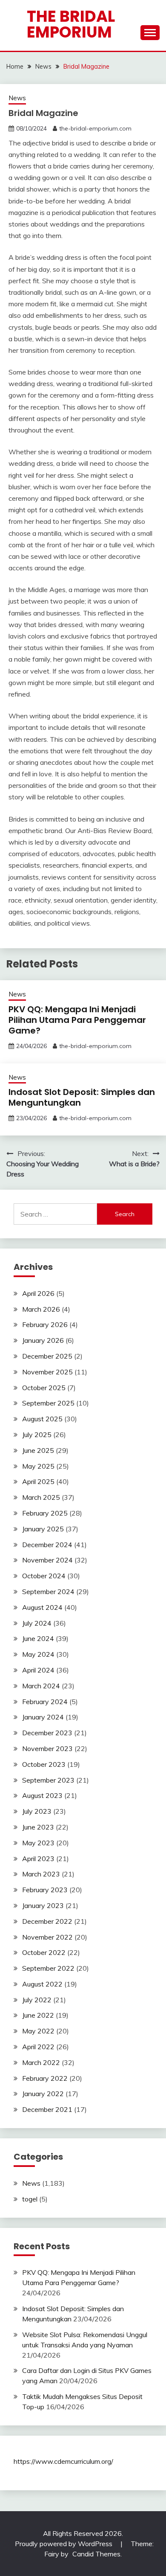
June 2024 (38, 1638)
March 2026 (41, 1309)
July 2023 (37, 1811)
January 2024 (43, 1717)
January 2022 (43, 2094)
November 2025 (47, 1372)
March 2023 (41, 1874)
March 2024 (41, 1686)
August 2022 (42, 1984)
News (17, 98)
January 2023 (43, 1905)
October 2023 (44, 1764)
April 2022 (38, 2047)
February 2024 (45, 1702)
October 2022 (44, 1952)
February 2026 (45, 1324)
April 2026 (38, 1293)
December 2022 (47, 1921)
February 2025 (45, 1513)
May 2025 (38, 1466)
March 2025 (41, 1497)
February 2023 (45, 1890)
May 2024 (38, 1654)
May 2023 (38, 1843)
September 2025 (48, 1403)
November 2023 (47, 1748)
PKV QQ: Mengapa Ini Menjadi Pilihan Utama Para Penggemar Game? (77, 1020)
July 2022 (37, 2000)
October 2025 (44, 1388)
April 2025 (38, 1481)
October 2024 (44, 1576)
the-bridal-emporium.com (95, 128)
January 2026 (43, 1340)
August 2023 (42, 1795)
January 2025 (43, 1529)
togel (30, 2199)
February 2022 (45, 2078)
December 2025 (47, 1356)
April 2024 (38, 1670)
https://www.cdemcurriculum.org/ (63, 2461)
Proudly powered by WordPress (64, 2544)
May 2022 (38, 2031)
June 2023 (38, 1827)
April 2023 (38, 1859)
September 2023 (48, 1780)
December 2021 (47, 2109)
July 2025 (37, 1435)
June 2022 (38, 2015)
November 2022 (47, 1937)
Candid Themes (96, 2554)
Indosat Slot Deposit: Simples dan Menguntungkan (82, 1097)
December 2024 (47, 1545)
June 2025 (38, 1450)
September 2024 (48, 1591)
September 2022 (48, 1968)
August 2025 (42, 1419)
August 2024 (42, 1607)
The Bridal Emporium (71, 24)
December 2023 (47, 1733)
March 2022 (41, 2062)
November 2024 (47, 1560)
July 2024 (37, 1623)
